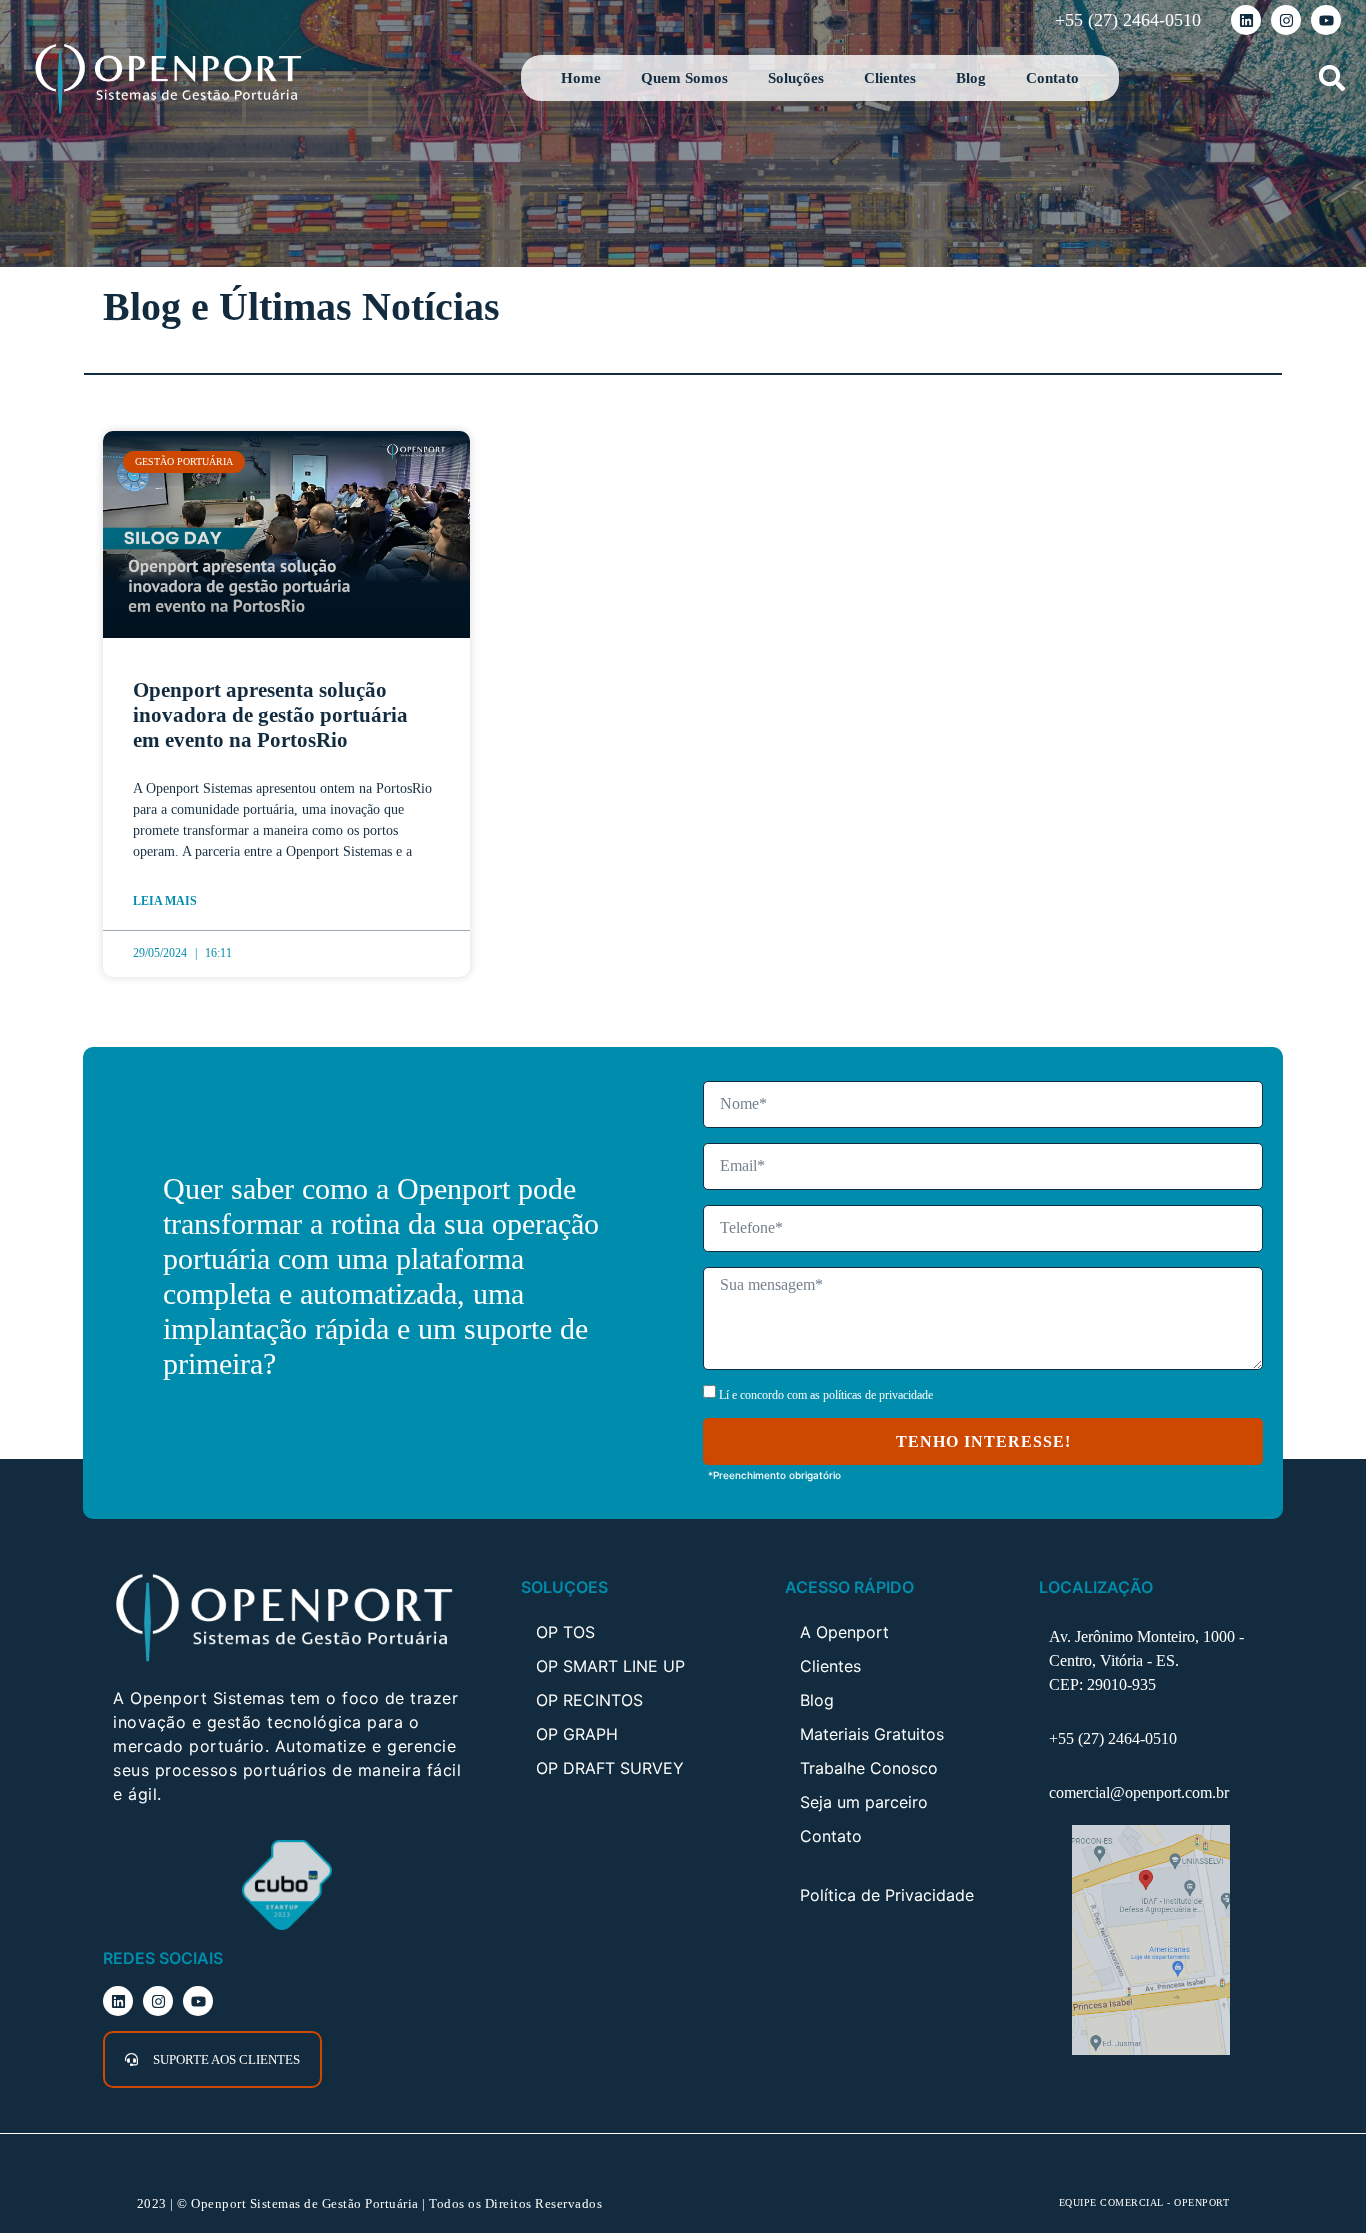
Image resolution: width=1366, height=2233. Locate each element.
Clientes (890, 78)
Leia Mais (165, 901)
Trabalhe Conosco (869, 1768)
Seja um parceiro (864, 1802)
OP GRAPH (577, 1734)
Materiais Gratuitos (872, 1734)
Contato (1052, 78)
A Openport (844, 1632)
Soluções (796, 78)
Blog (971, 78)
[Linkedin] (1246, 20)
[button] (1331, 78)
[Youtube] (1326, 20)
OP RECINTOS (589, 1700)
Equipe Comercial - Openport (1144, 2202)
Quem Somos (684, 78)
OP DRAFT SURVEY (610, 1768)
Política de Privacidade (887, 1895)
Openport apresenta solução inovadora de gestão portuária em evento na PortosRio (270, 715)
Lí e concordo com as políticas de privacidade (826, 1395)
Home (581, 78)
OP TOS (565, 1632)
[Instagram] (1286, 20)
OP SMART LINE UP (610, 1666)
